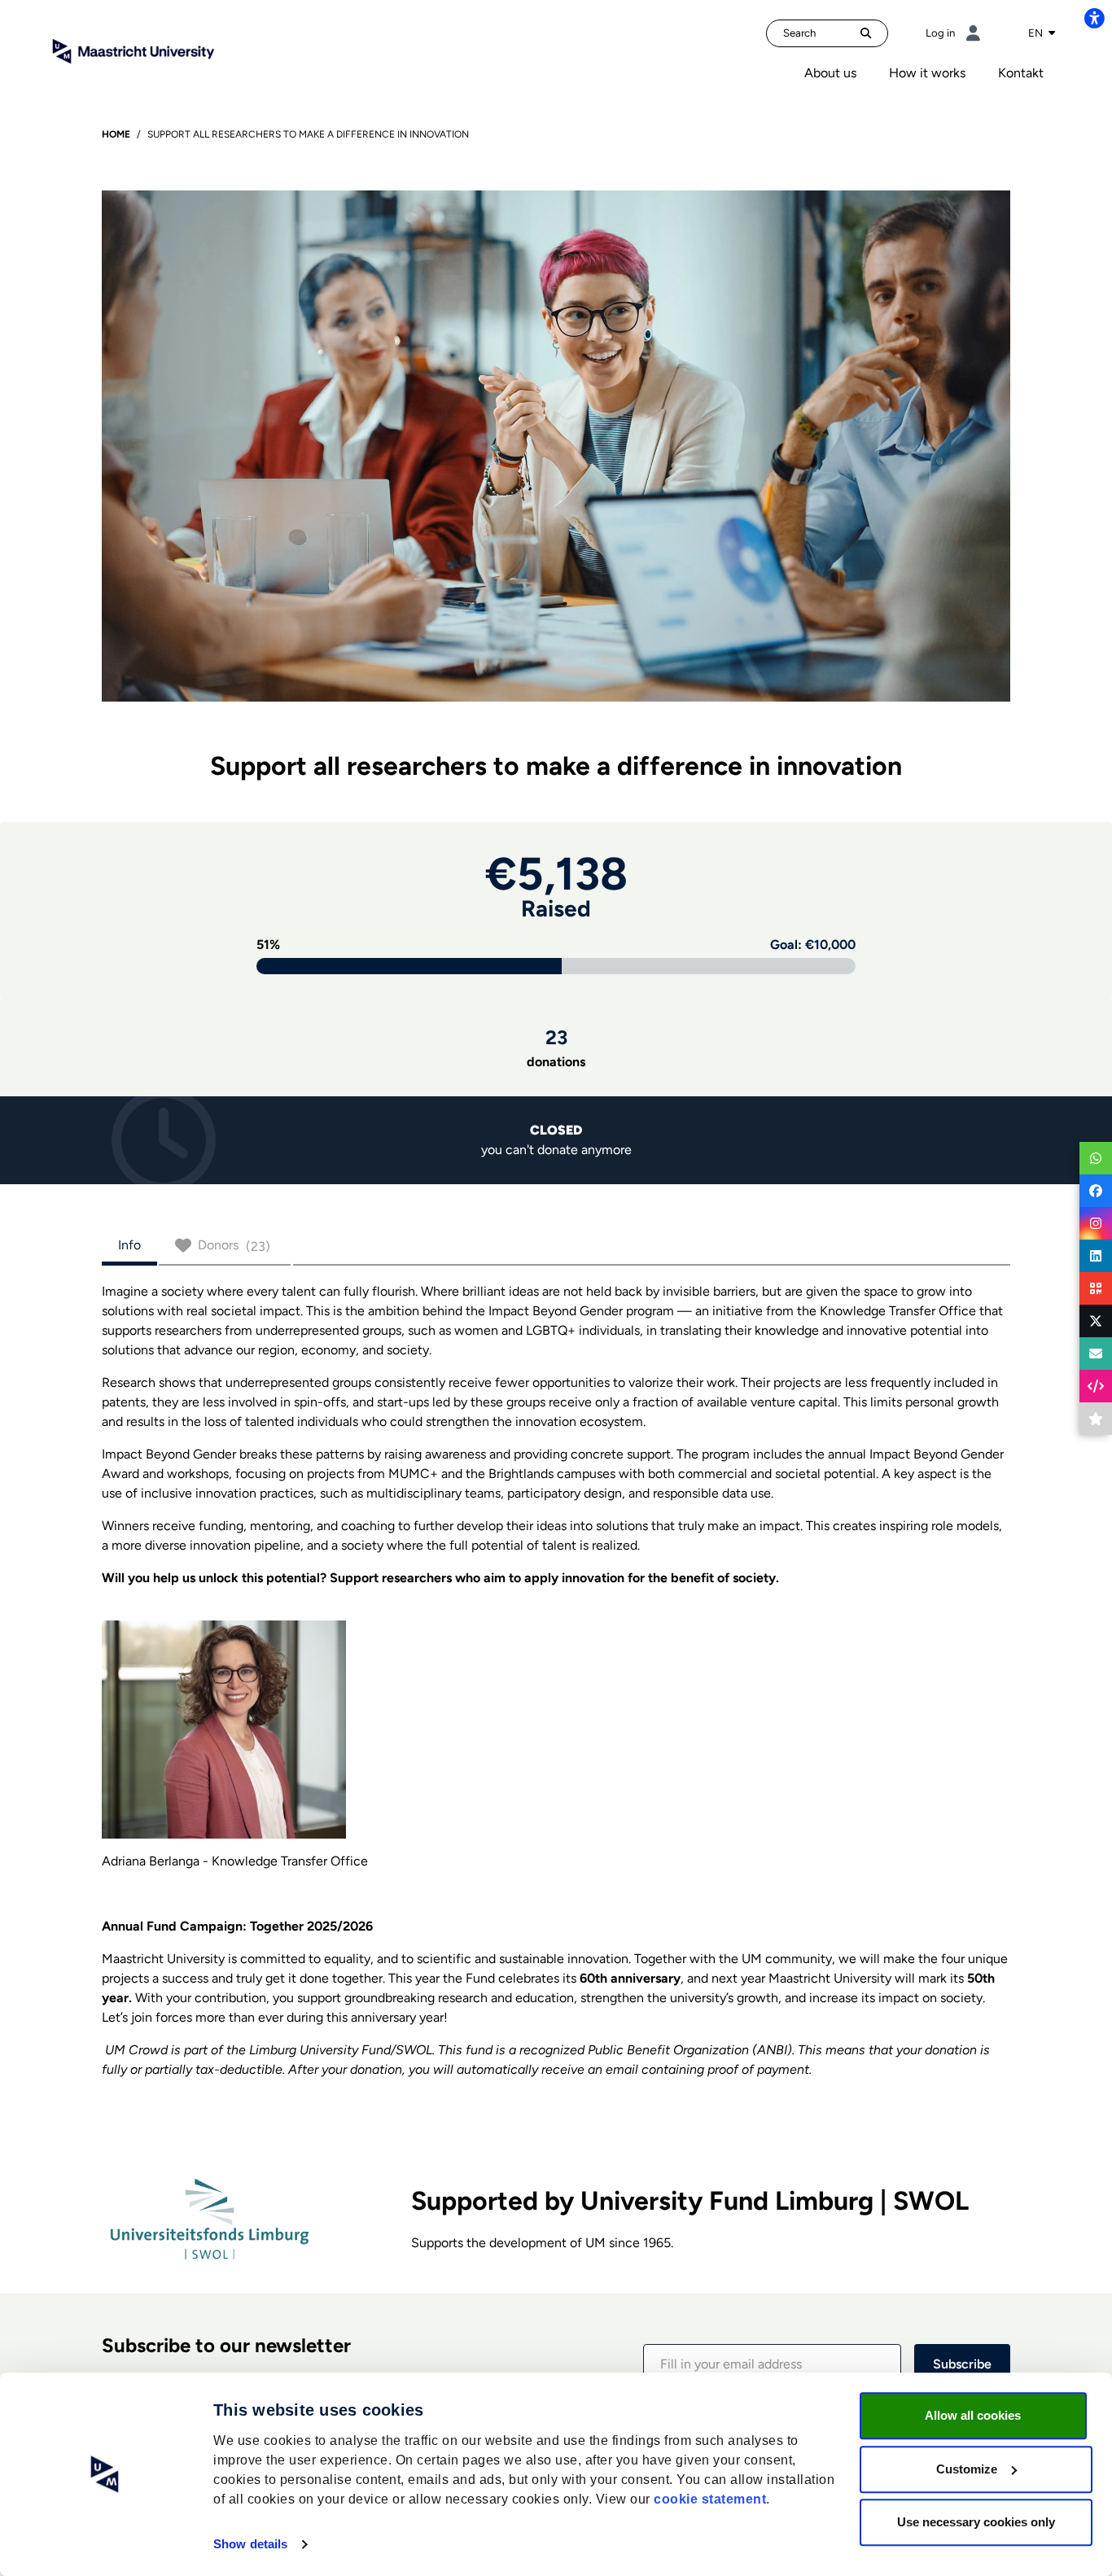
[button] (772, 2364)
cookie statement (710, 2499)
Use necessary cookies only (976, 2522)
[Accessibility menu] (1094, 18)
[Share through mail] (1096, 1354)
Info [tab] (129, 1245)
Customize (967, 2469)
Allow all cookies (973, 2415)
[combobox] (1042, 33)
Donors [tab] (234, 1246)
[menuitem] (830, 73)
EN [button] (1037, 33)
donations (556, 1047)
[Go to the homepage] (134, 50)
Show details (250, 2544)
